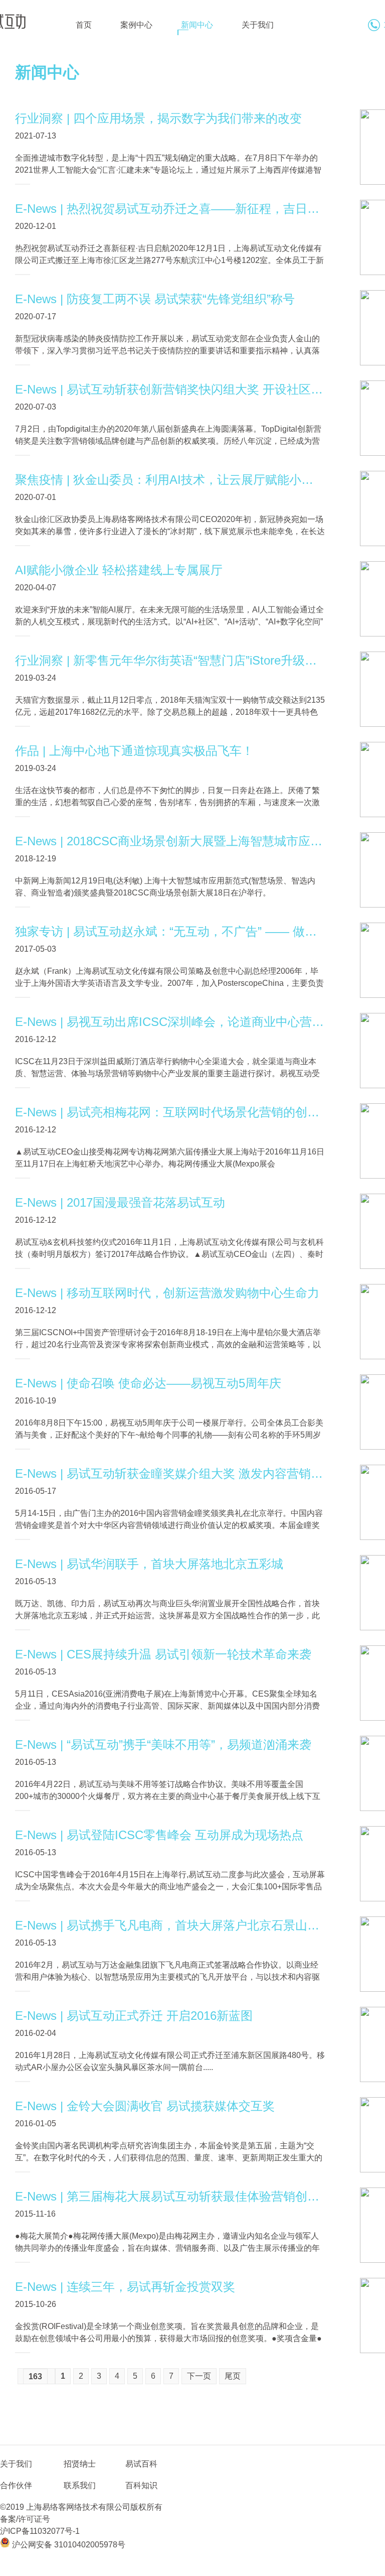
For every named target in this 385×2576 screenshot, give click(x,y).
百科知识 (141, 2485)
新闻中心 (197, 25)
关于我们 (258, 25)
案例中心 (136, 25)
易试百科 (141, 2464)
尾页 (233, 2376)
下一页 (199, 2376)
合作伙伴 (16, 2485)
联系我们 (80, 2485)
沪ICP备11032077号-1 (40, 2531)
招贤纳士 (80, 2464)
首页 (84, 25)
